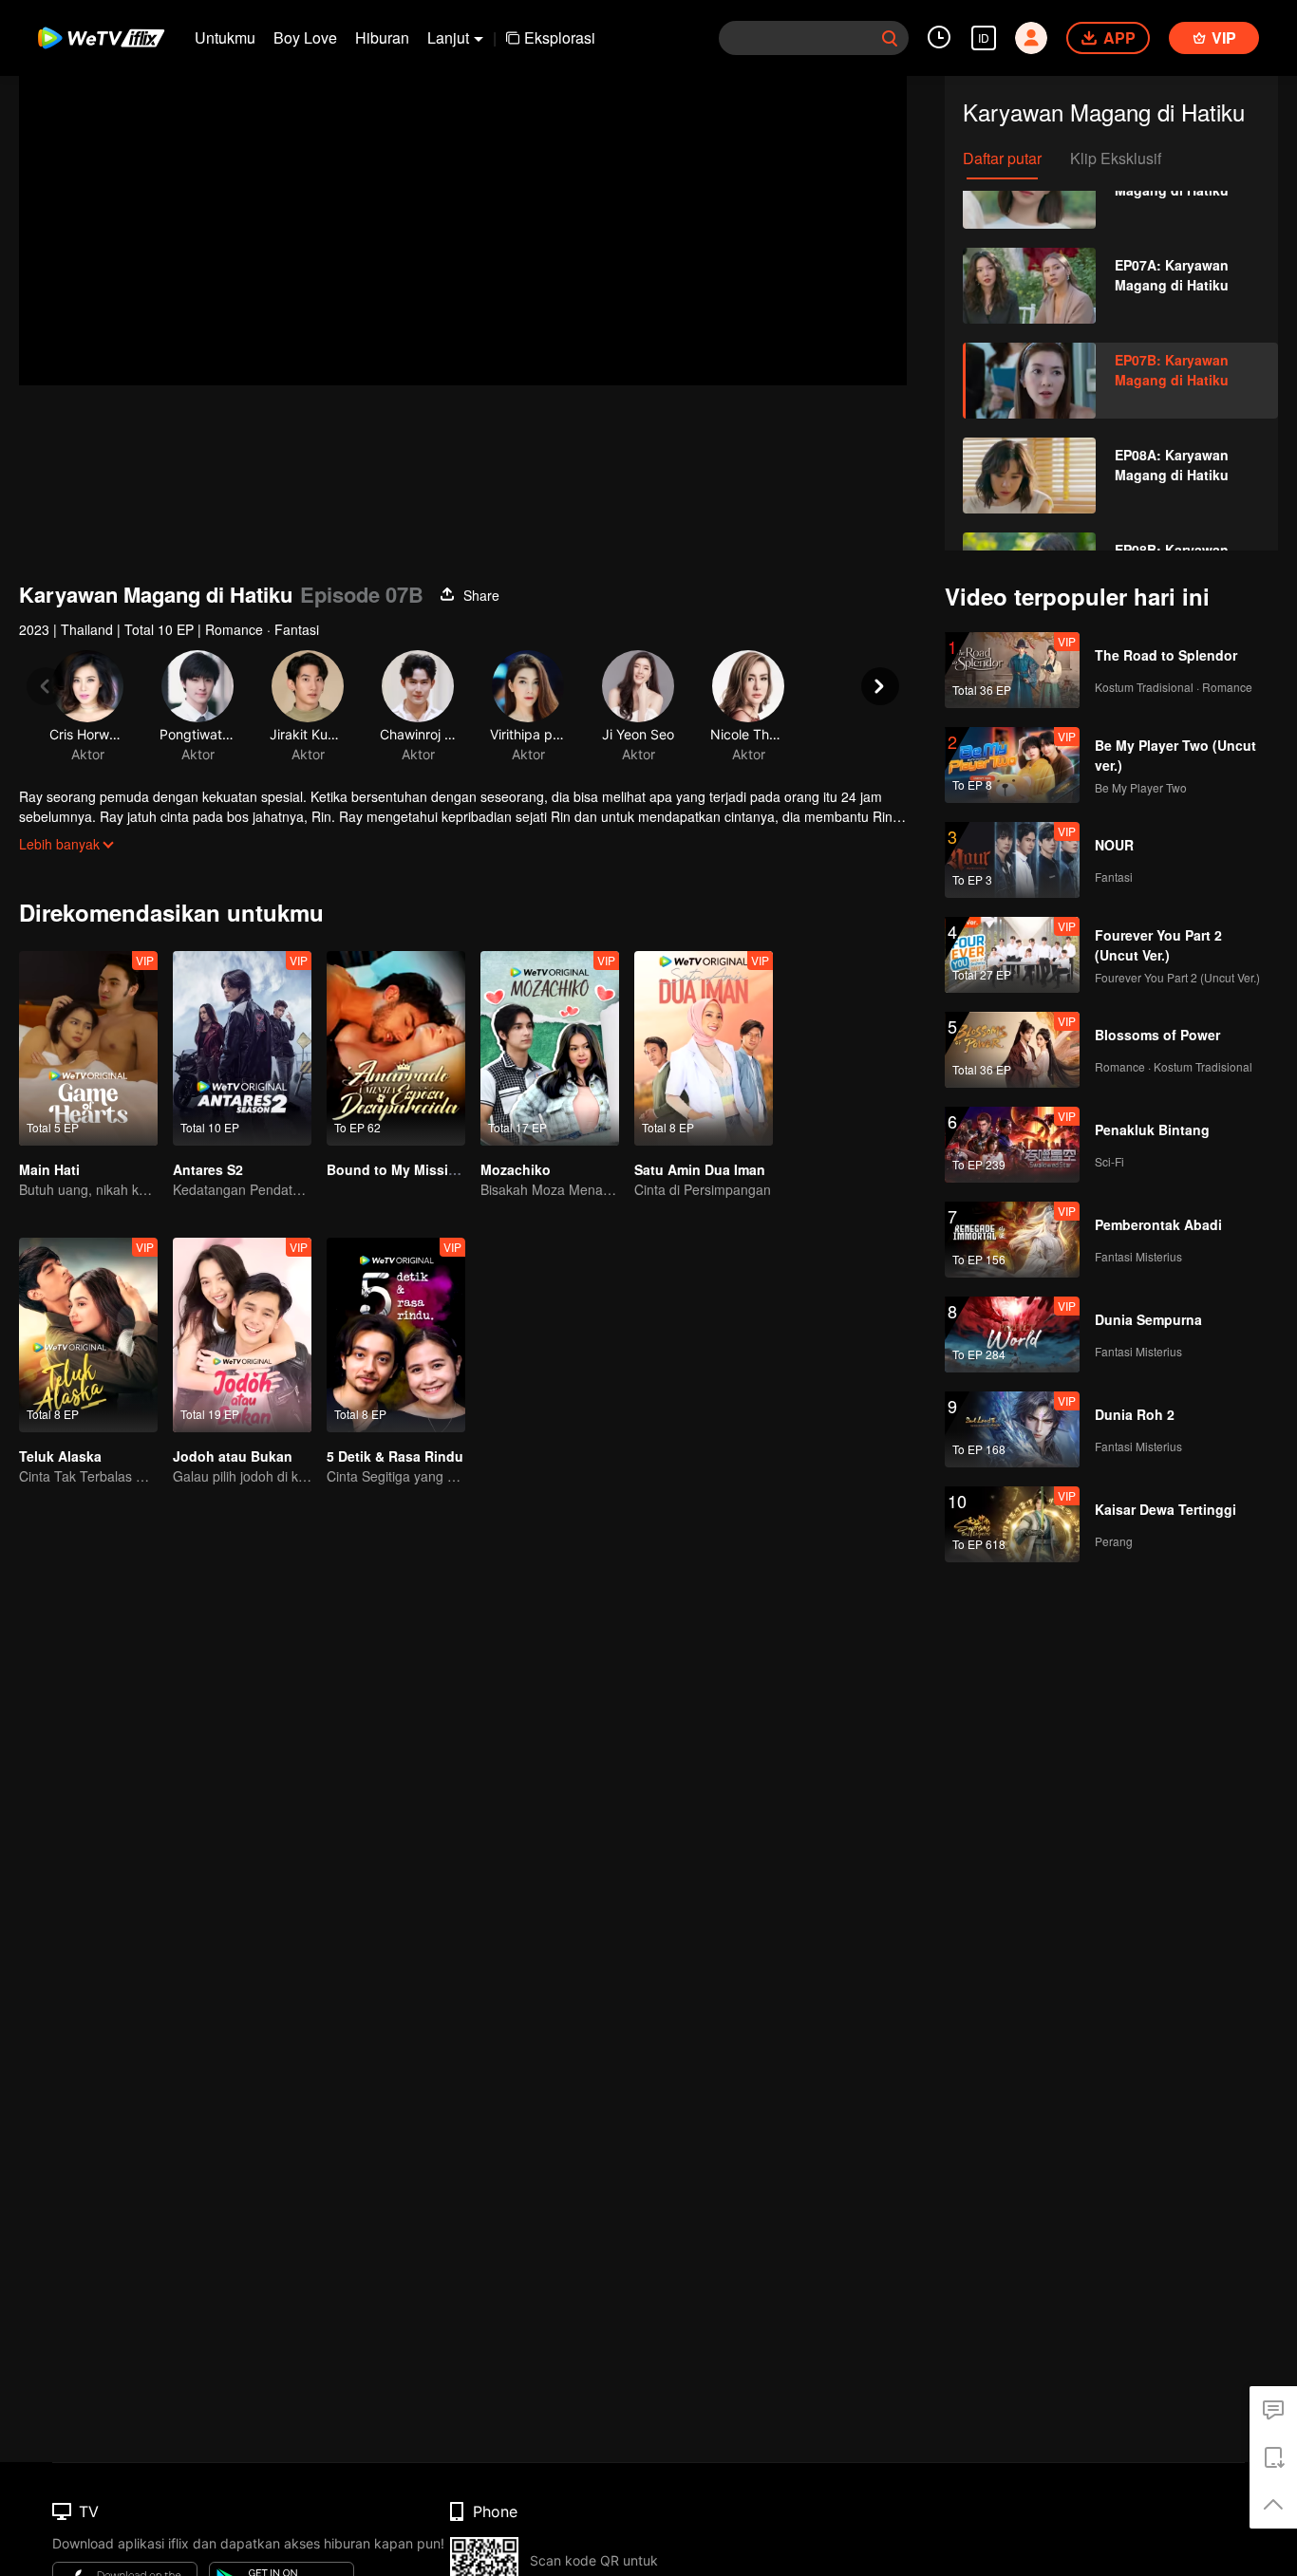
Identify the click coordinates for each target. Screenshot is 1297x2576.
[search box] (890, 38)
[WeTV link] (102, 38)
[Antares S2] (242, 1048)
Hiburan (382, 37)
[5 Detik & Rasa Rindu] (396, 1335)
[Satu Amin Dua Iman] (704, 1048)
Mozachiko (516, 1169)
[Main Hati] (88, 1048)
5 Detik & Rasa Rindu (395, 1456)
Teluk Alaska (60, 1456)
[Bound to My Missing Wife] (396, 1048)
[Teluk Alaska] (88, 1335)
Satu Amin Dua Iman (700, 1169)
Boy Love (305, 37)
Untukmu (225, 37)
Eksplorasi (560, 37)
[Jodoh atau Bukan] (242, 1335)
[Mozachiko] (550, 1048)
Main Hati (49, 1169)
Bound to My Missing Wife (412, 1169)
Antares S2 (208, 1169)
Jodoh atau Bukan (233, 1456)
